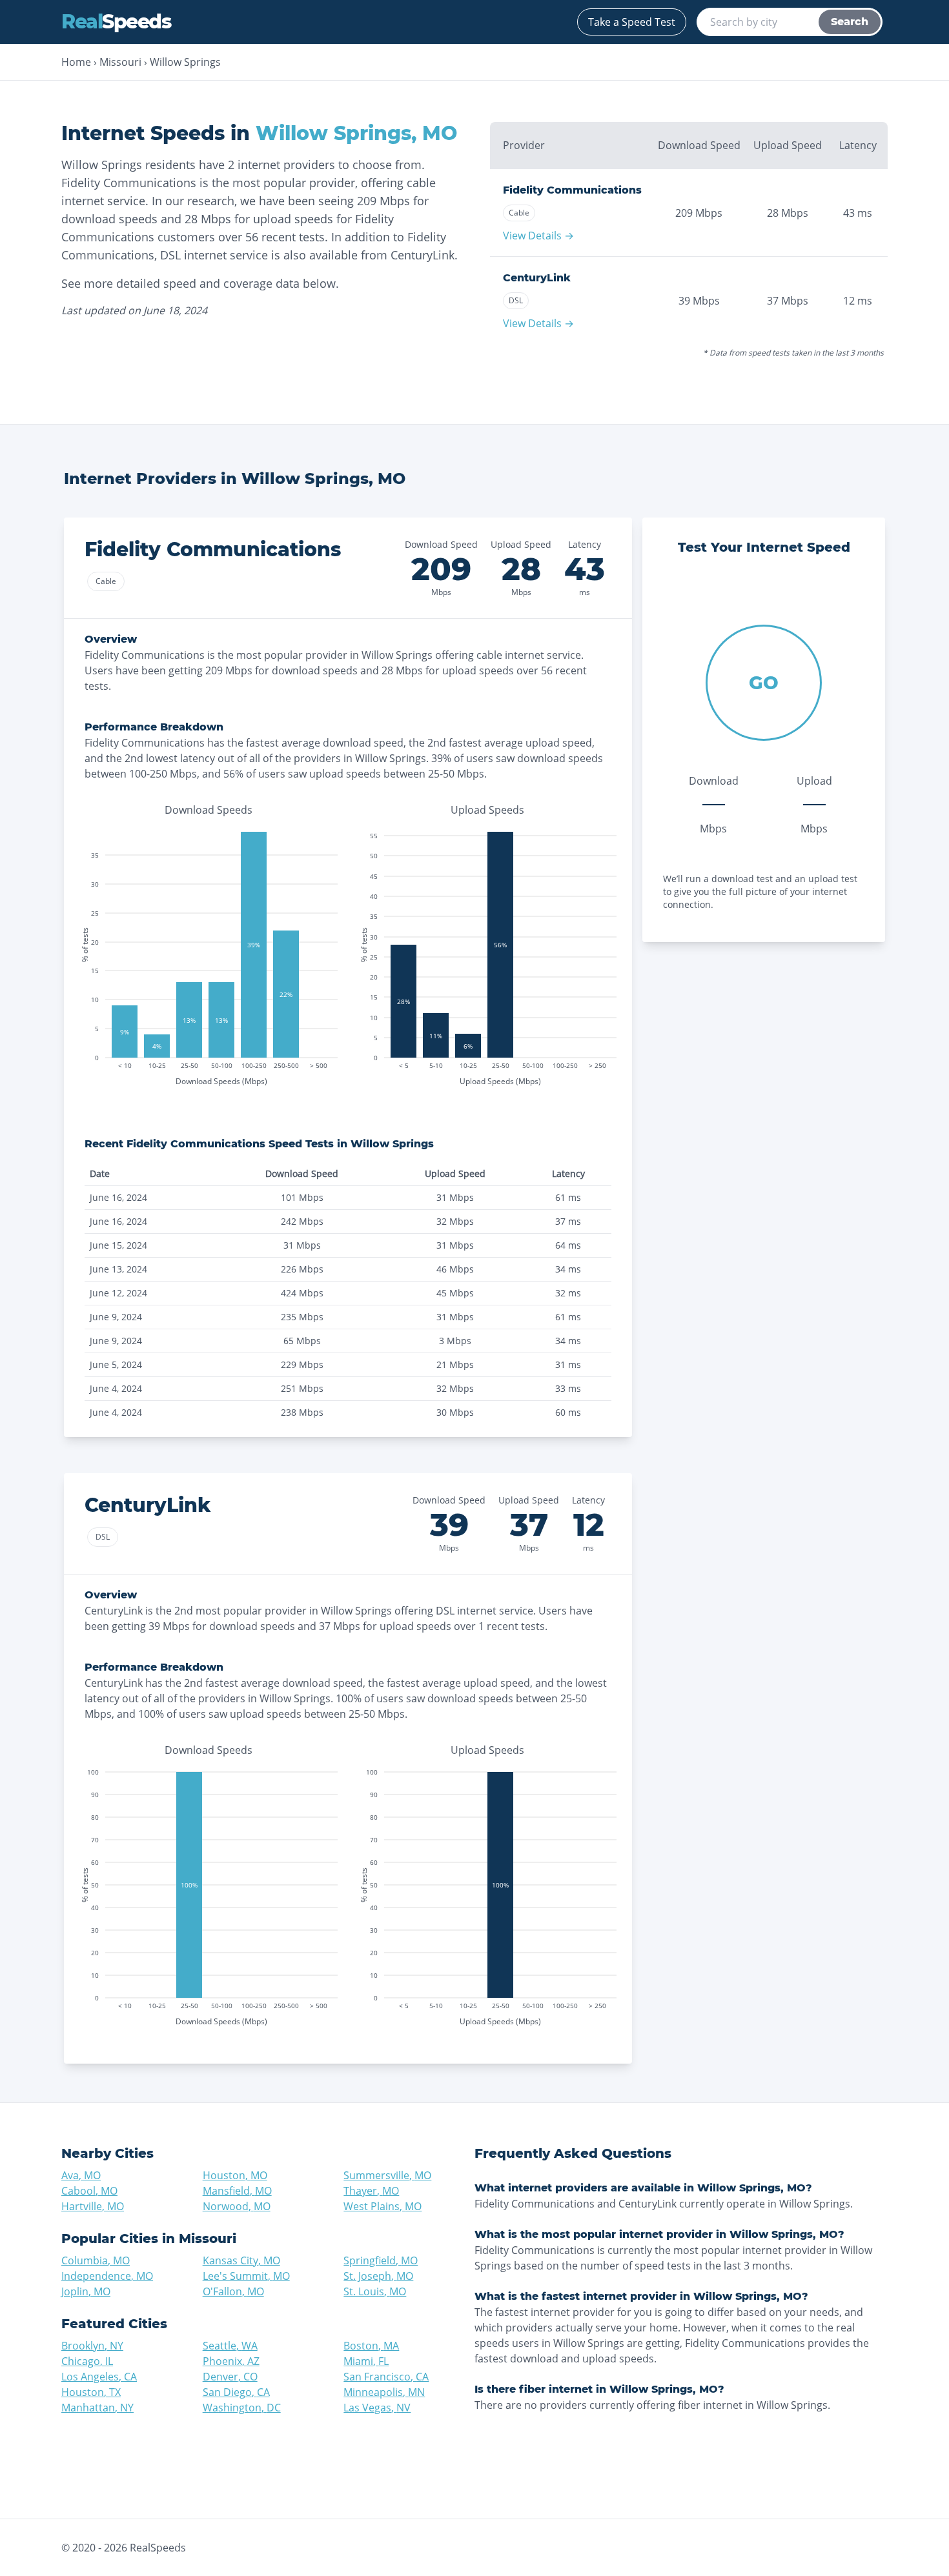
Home (76, 62)
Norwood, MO (237, 2206)
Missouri (120, 62)
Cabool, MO (89, 2191)
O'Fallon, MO (233, 2291)
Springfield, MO (381, 2260)
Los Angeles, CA (99, 2377)
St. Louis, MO (375, 2291)
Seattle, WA (230, 2346)
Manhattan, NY (97, 2408)
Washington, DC (242, 2408)
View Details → (538, 236)
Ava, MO (81, 2175)
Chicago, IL (87, 2361)
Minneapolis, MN (384, 2392)
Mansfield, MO (237, 2191)
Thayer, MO (371, 2191)
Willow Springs (185, 62)
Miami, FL (366, 2361)
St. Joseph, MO (378, 2276)
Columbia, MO (96, 2260)
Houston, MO (235, 2175)
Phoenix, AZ (231, 2361)
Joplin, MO (86, 2291)
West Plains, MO (383, 2206)
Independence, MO (107, 2276)
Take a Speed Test (632, 22)
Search (850, 22)
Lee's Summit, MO (246, 2276)
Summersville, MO (387, 2175)
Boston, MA (371, 2346)
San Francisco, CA (386, 2377)
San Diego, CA (236, 2392)
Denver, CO (230, 2377)
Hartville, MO (93, 2206)
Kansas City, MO (241, 2260)
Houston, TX (91, 2392)
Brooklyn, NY (92, 2346)
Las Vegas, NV (377, 2408)
